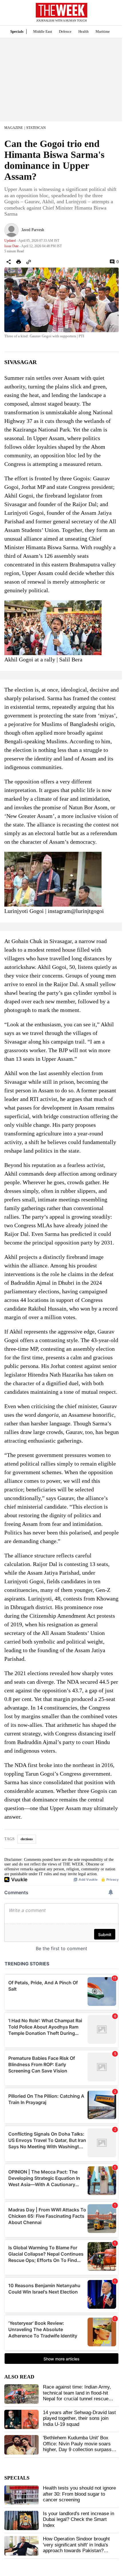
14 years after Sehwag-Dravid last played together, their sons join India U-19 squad (79, 2418)
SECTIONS (9, 14)
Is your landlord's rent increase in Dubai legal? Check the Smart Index (79, 2519)
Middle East (43, 31)
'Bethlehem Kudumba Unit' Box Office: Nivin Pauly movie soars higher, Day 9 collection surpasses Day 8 (80, 2447)
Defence (65, 31)
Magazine (14, 128)
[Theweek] (61, 10)
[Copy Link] (29, 262)
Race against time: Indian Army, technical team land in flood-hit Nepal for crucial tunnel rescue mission (77, 2396)
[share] (9, 262)
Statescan (36, 128)
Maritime (103, 31)
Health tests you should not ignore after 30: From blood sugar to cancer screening (79, 2494)
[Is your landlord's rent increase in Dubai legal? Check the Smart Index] (21, 2521)
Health (84, 31)
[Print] (19, 262)
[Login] (110, 15)
